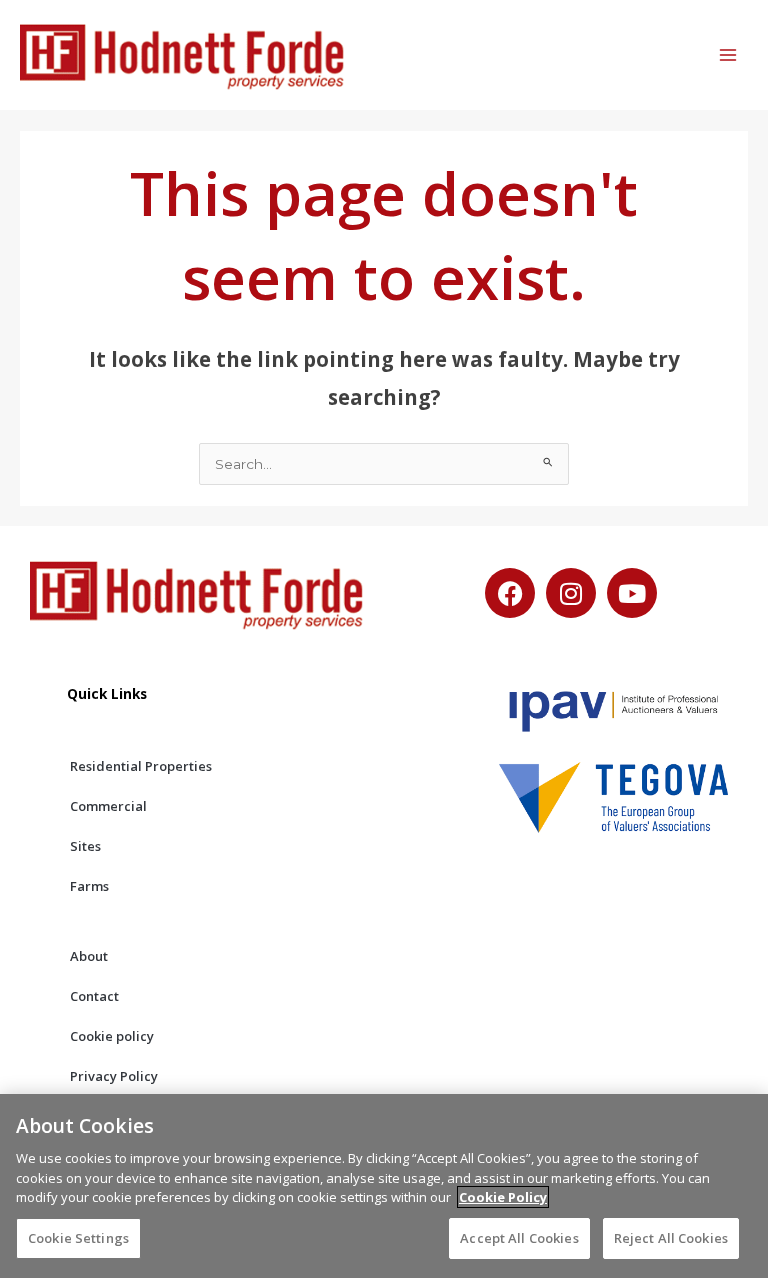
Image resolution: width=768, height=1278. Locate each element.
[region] (384, 1186)
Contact (94, 996)
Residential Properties (141, 766)
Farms (89, 886)
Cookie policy (112, 1036)
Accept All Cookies (519, 1238)
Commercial (108, 806)
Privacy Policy (114, 1076)
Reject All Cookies (671, 1238)
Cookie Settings (78, 1238)
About (89, 956)
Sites (85, 846)
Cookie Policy (503, 1197)
